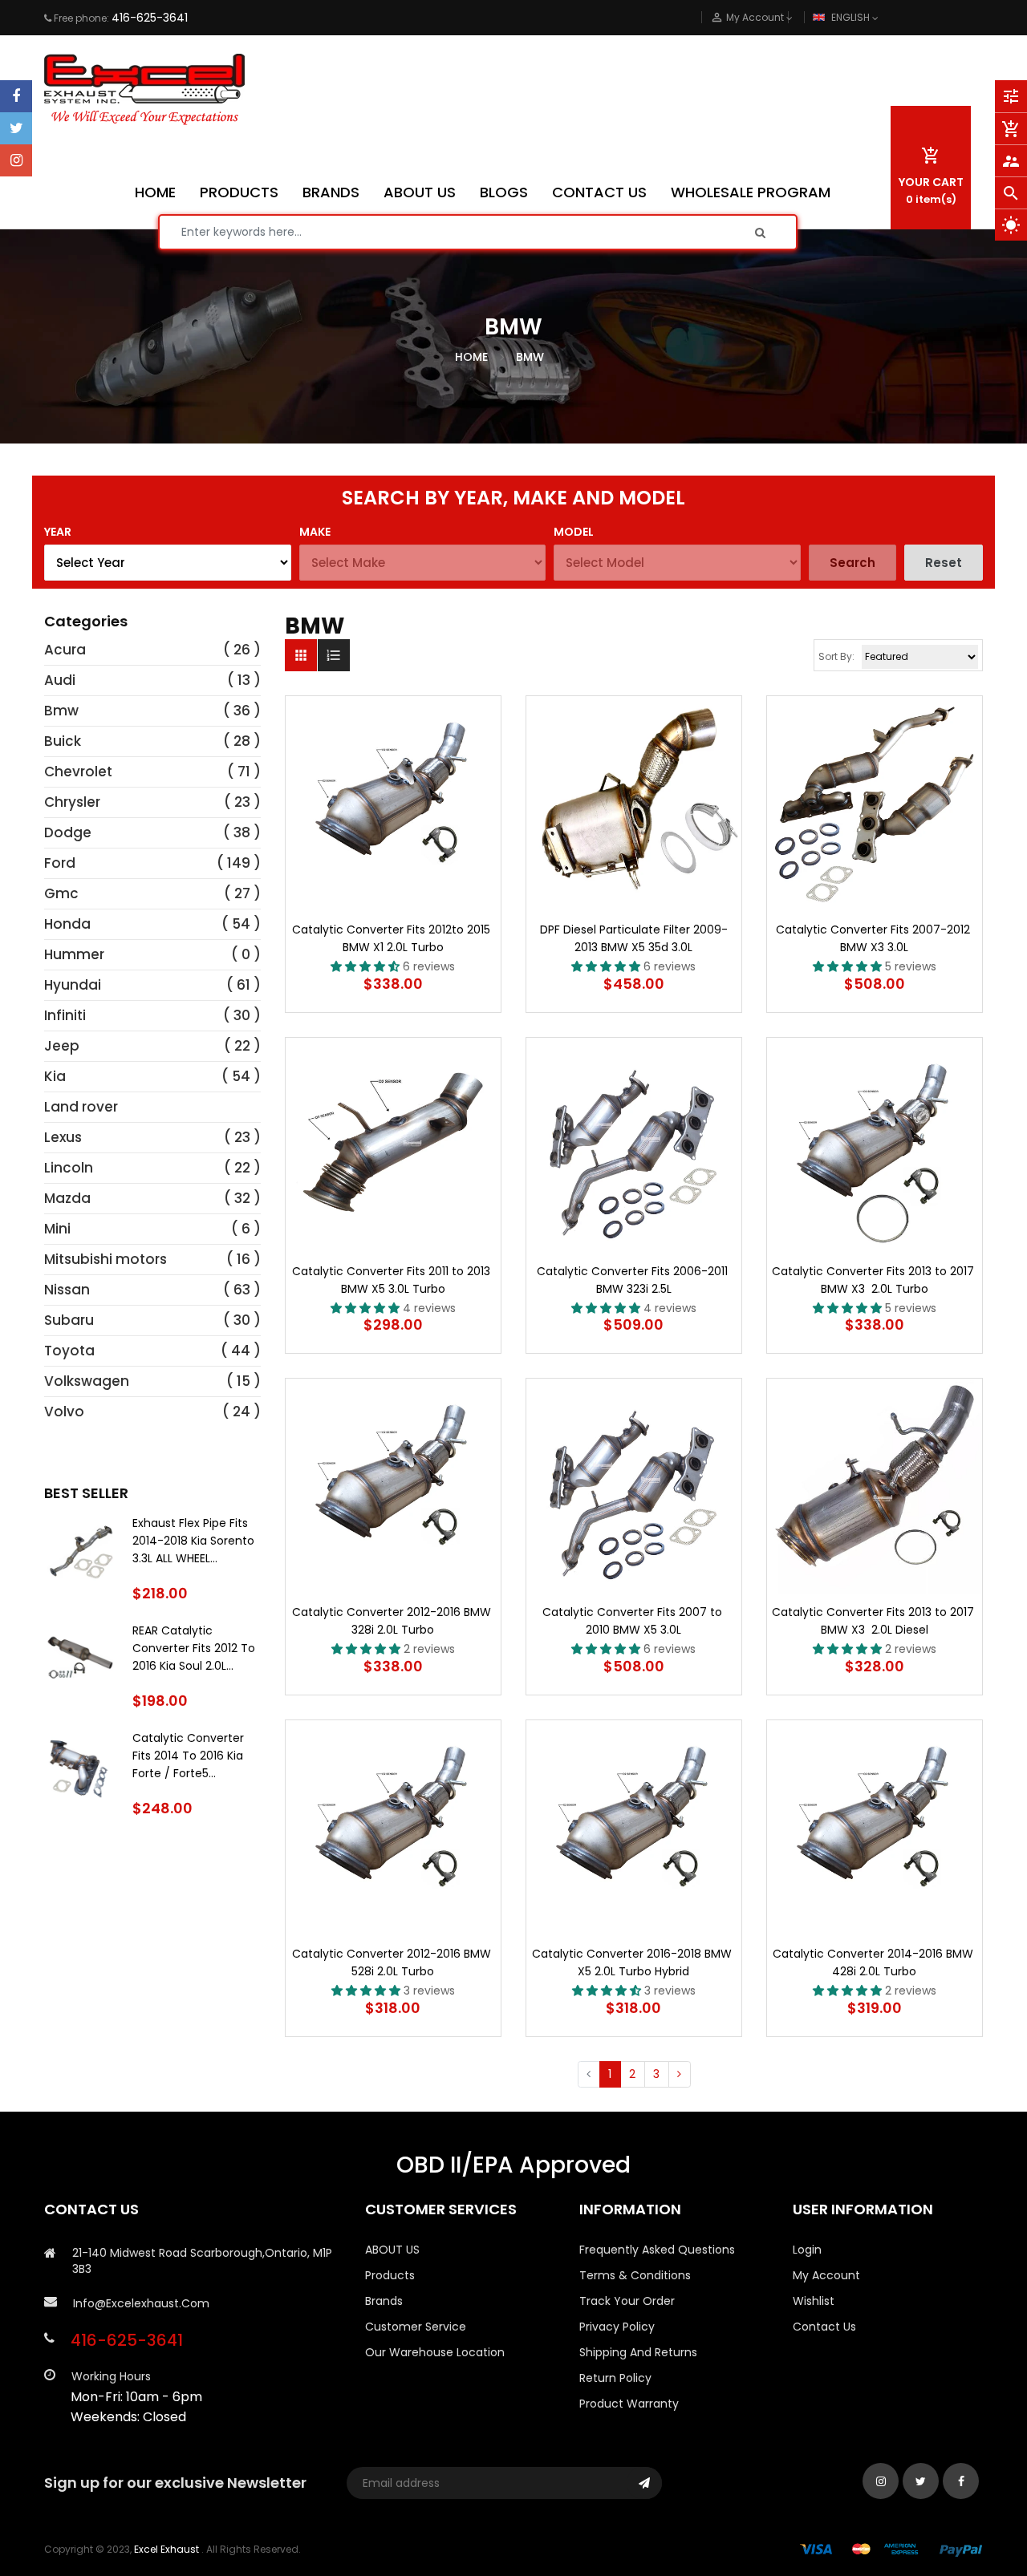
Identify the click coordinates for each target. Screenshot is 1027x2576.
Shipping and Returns (638, 2352)
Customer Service (416, 2327)
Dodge (68, 832)
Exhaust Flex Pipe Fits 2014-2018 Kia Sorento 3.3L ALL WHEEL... (193, 1541)
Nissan (67, 1290)
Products (390, 2275)
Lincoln (69, 1168)
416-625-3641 (150, 18)
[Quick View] (441, 854)
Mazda (67, 1198)
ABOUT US (392, 2250)
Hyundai (73, 985)
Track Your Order (627, 2301)
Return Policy (615, 2378)
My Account (826, 2275)
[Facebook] (16, 96)
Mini (57, 1229)
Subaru (69, 1320)
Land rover (81, 1107)
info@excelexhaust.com (141, 2303)
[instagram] (16, 160)
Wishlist (814, 2301)
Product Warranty (629, 2404)
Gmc (61, 893)
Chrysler (72, 802)
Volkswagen (87, 1381)
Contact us (824, 2327)
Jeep (62, 1046)
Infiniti (65, 1015)
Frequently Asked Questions (657, 2250)
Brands (384, 2301)
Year (58, 532)
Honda (67, 924)
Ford (60, 863)
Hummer (74, 954)
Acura (65, 650)
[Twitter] (16, 128)
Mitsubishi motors (106, 1259)
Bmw (61, 711)
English (852, 17)
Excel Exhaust (166, 2549)
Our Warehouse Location (435, 2352)
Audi (60, 680)
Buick (63, 741)
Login (807, 2250)
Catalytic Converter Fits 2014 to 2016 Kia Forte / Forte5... (188, 1756)
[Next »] (680, 2075)
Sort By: (836, 656)
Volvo (64, 1412)
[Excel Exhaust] (891, 2549)
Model (574, 532)
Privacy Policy (617, 2327)
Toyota (69, 1351)
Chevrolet (78, 772)
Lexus (63, 1137)
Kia (55, 1076)
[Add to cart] (393, 854)
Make (315, 532)
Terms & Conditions (635, 2275)
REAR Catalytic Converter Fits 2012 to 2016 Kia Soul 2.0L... (194, 1648)
